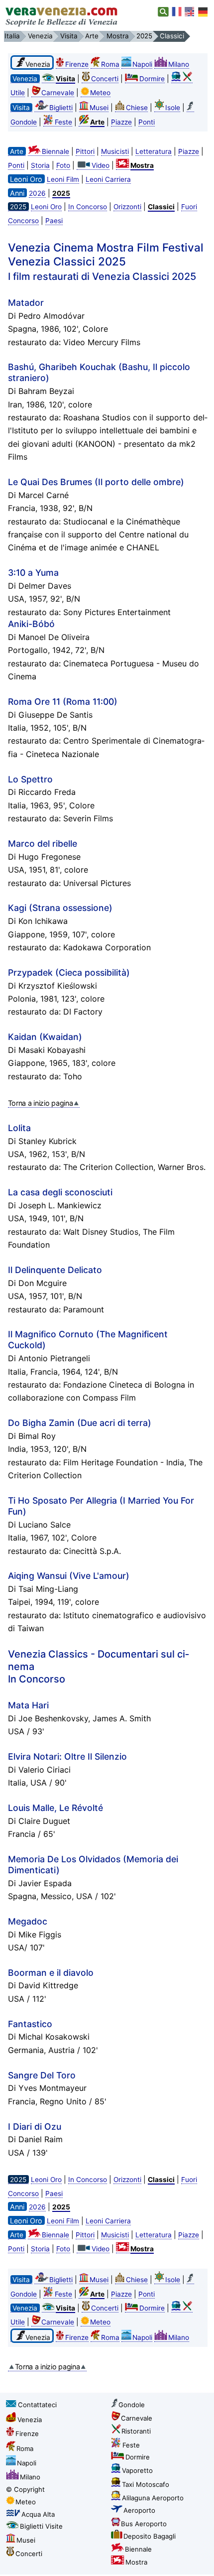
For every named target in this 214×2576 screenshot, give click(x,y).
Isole (173, 108)
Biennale (55, 151)
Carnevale (58, 93)
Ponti (147, 122)
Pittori (85, 151)
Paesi (54, 221)
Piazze (121, 122)
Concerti (105, 79)
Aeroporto (139, 2510)
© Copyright (25, 2489)
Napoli (142, 64)
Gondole (132, 2405)
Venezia (30, 2420)
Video (101, 165)
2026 (37, 193)
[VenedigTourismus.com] (203, 12)
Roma (110, 64)
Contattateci (37, 2405)
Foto (63, 165)
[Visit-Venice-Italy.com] (190, 12)
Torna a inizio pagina (41, 1103)
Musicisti (115, 151)
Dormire (152, 79)
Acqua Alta (38, 2514)
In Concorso (88, 207)
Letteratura (154, 151)
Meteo (100, 93)
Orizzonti (127, 207)
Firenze (77, 64)
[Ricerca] (163, 12)
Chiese (137, 108)
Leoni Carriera (108, 179)
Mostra (136, 2562)
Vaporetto (137, 2470)
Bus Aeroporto (144, 2524)
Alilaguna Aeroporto (153, 2498)
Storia (40, 165)
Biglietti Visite (41, 2526)
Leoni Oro (46, 207)
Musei (99, 108)
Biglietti (61, 108)
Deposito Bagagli (150, 2536)
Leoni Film (63, 179)
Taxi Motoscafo (146, 2484)
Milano (179, 64)
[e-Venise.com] (177, 12)
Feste (63, 122)
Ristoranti (136, 2431)
